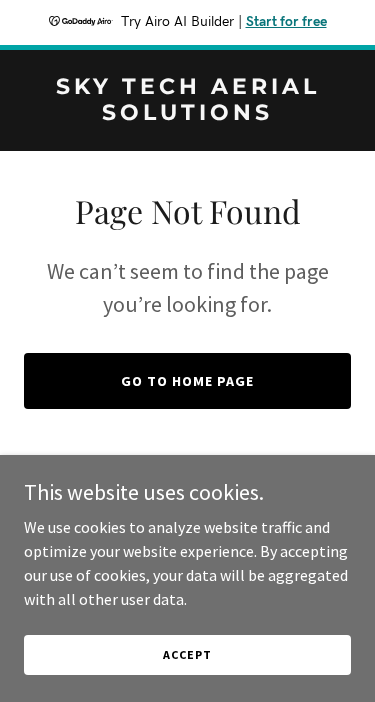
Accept (187, 654)
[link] (187, 114)
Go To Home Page (187, 381)
